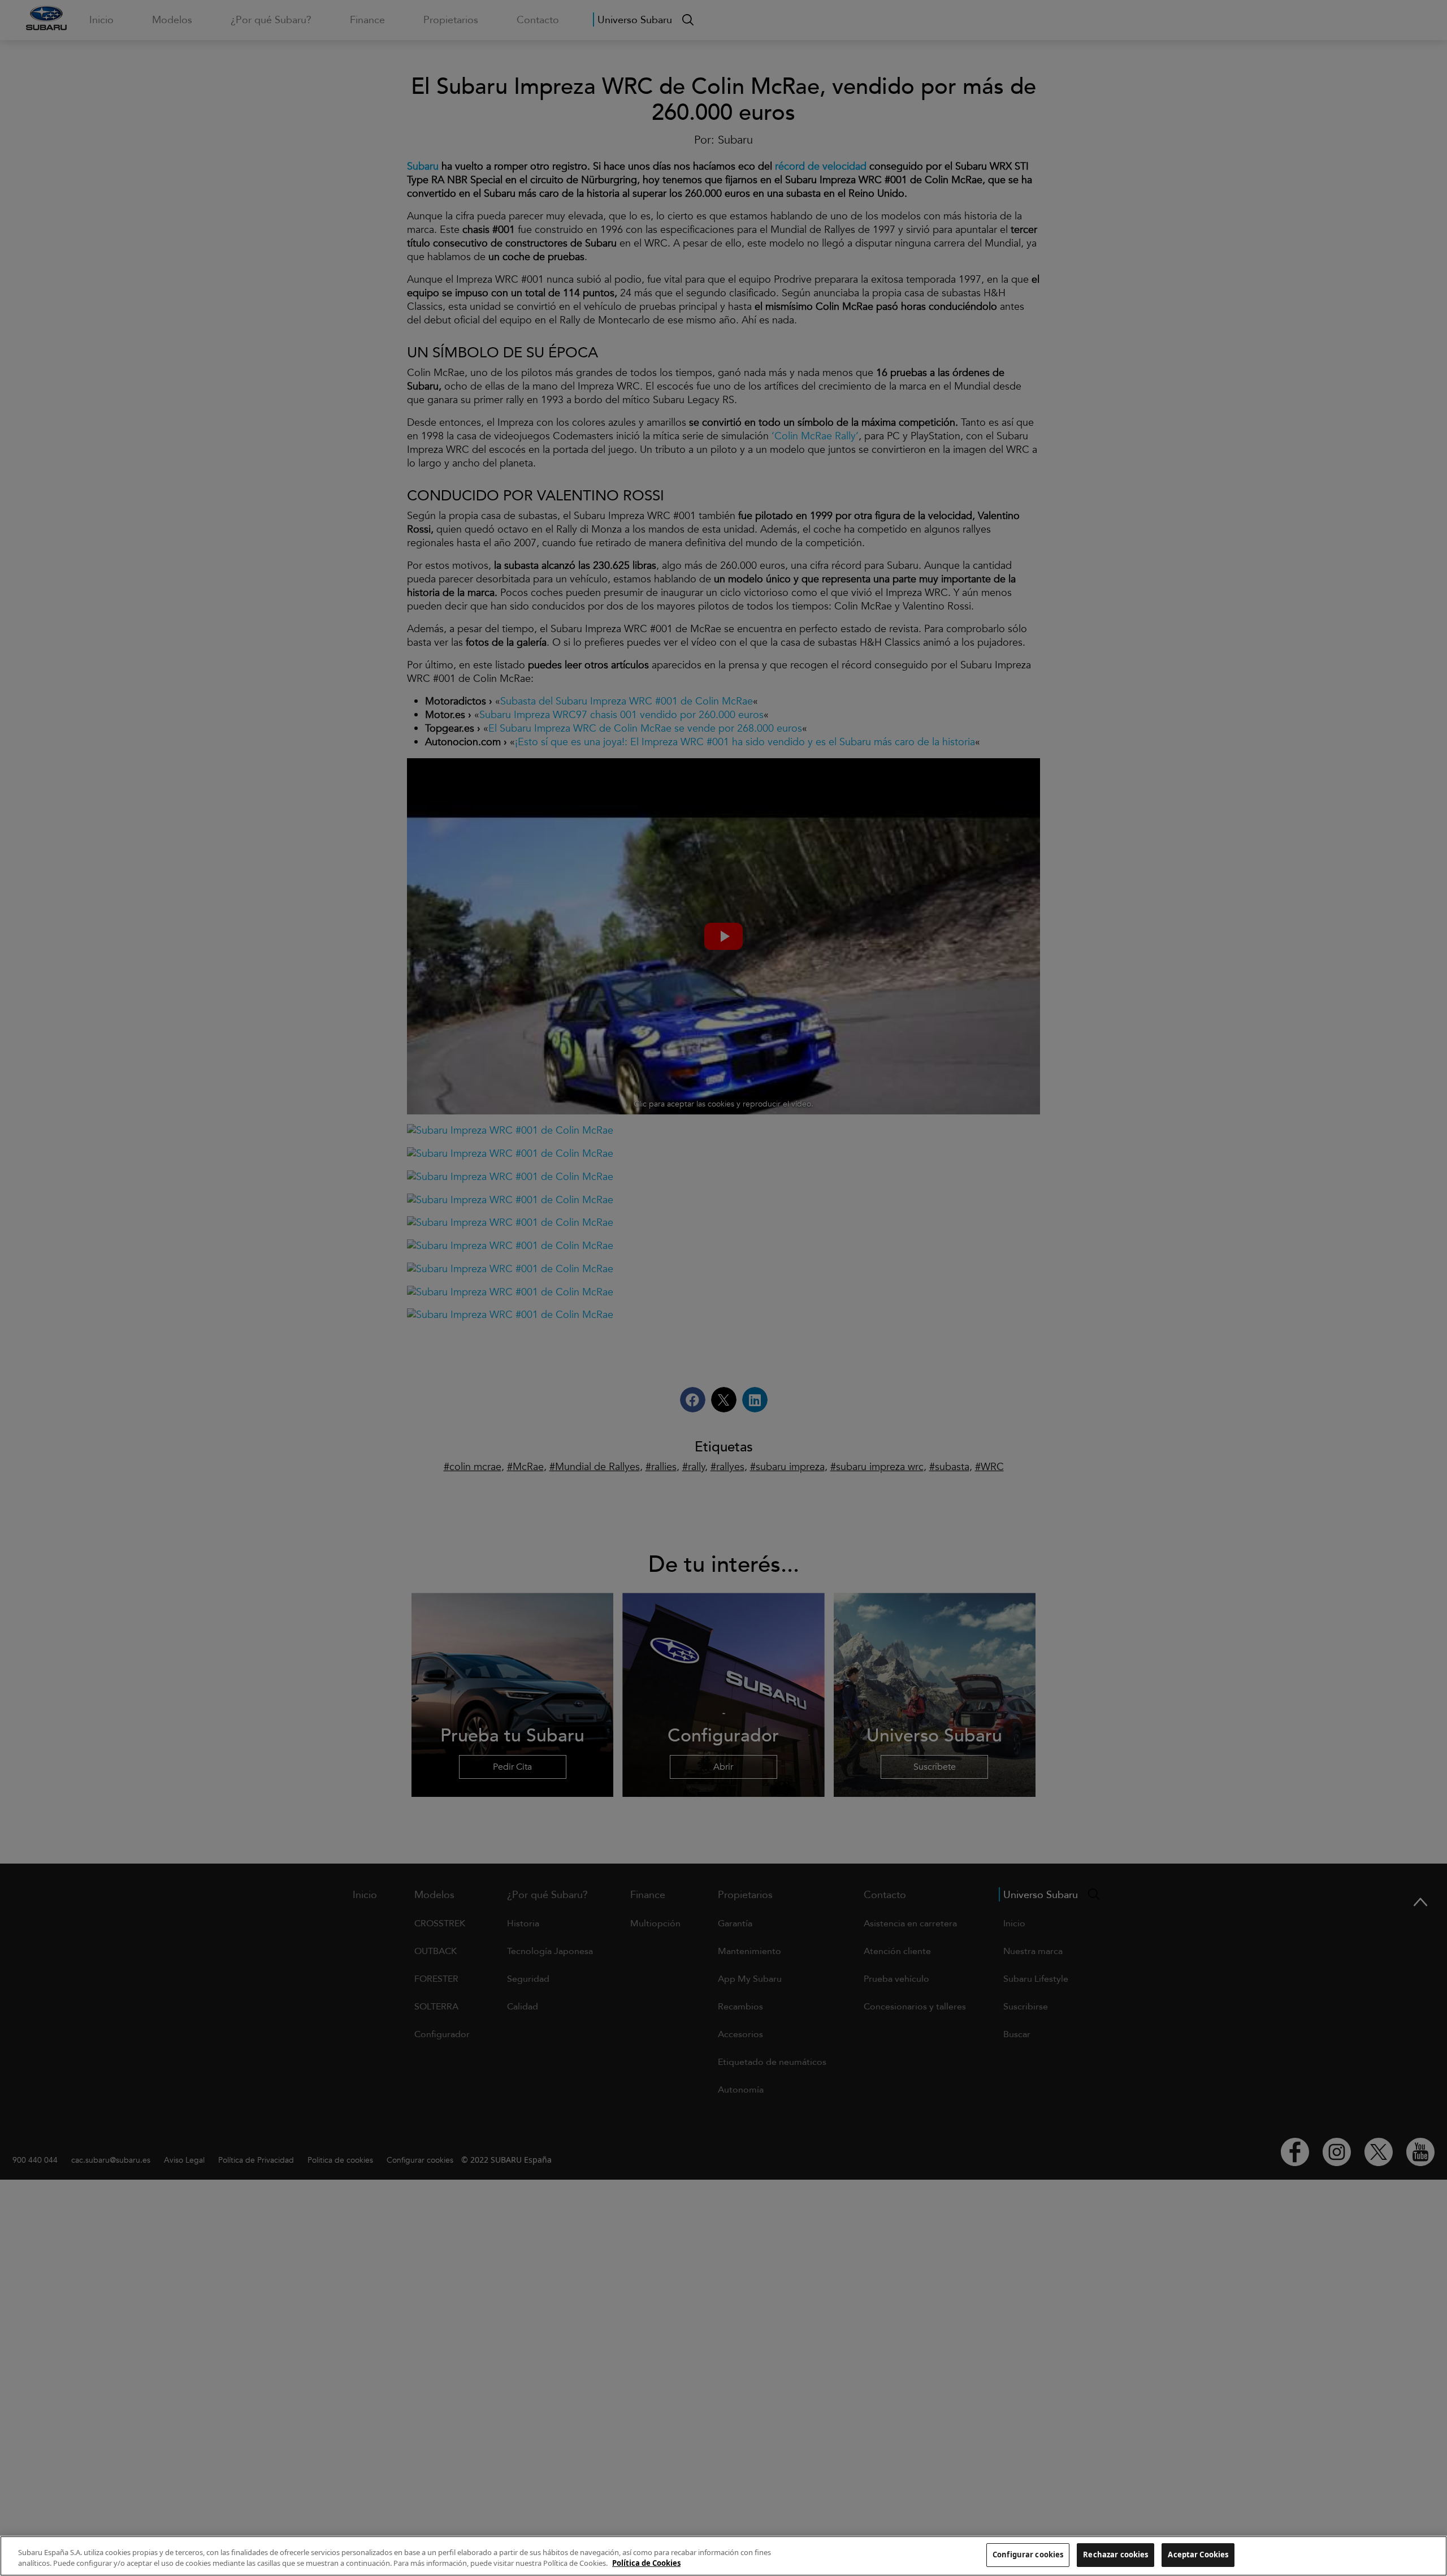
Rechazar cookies (1115, 2555)
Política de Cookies (646, 2564)
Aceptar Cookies (1198, 2555)
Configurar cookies (1028, 2555)
